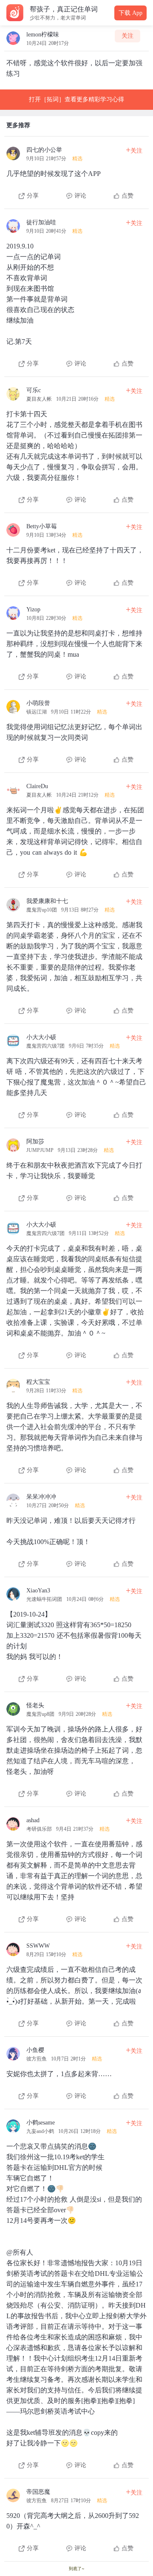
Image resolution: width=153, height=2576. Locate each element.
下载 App (130, 13)
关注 (127, 36)
